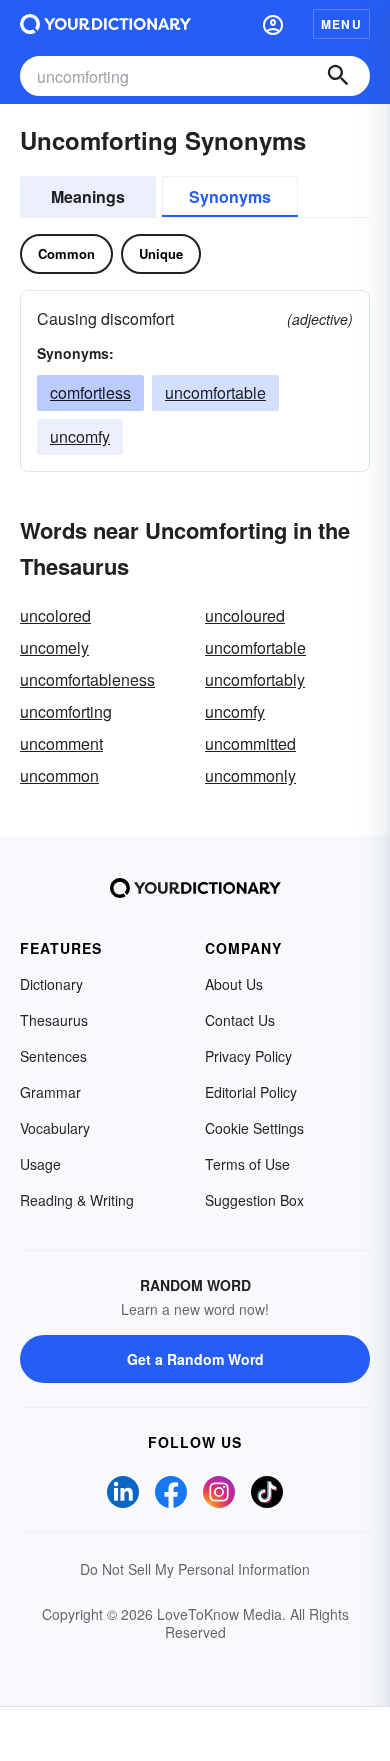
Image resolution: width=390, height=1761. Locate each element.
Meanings (88, 196)
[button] (273, 24)
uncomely (54, 647)
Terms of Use (247, 1164)
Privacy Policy (248, 1056)
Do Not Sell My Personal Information (195, 1569)
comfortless (90, 392)
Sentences (53, 1056)
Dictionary (51, 984)
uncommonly (250, 775)
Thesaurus (54, 1020)
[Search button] (338, 76)
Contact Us (240, 1020)
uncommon (59, 775)
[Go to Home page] (105, 24)
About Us (234, 984)
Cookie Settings (254, 1128)
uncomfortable (215, 392)
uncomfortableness (87, 679)
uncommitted (250, 743)
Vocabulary (55, 1128)
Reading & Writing (77, 1200)
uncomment (61, 743)
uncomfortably (255, 679)
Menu (341, 24)
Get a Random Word (195, 1359)
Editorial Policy (251, 1092)
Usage (40, 1164)
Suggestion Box (254, 1200)
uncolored (55, 615)
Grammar (50, 1092)
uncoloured (245, 615)
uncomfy (80, 436)
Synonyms (230, 196)
